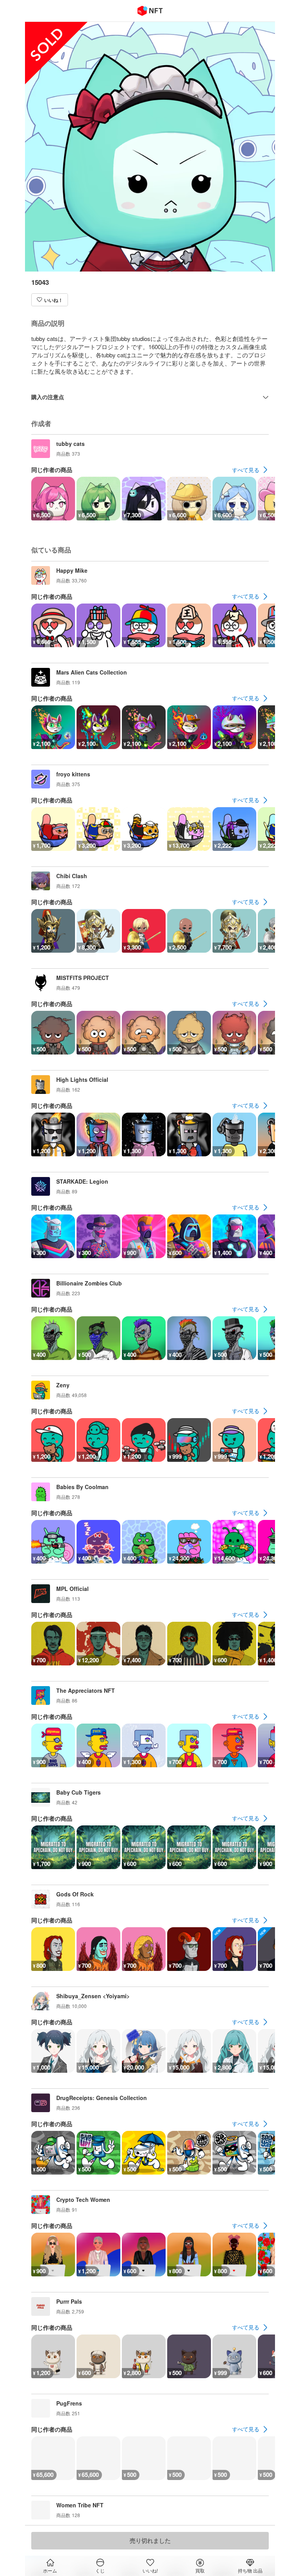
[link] (250, 470)
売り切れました (150, 2540)
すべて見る (246, 470)
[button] (50, 300)
